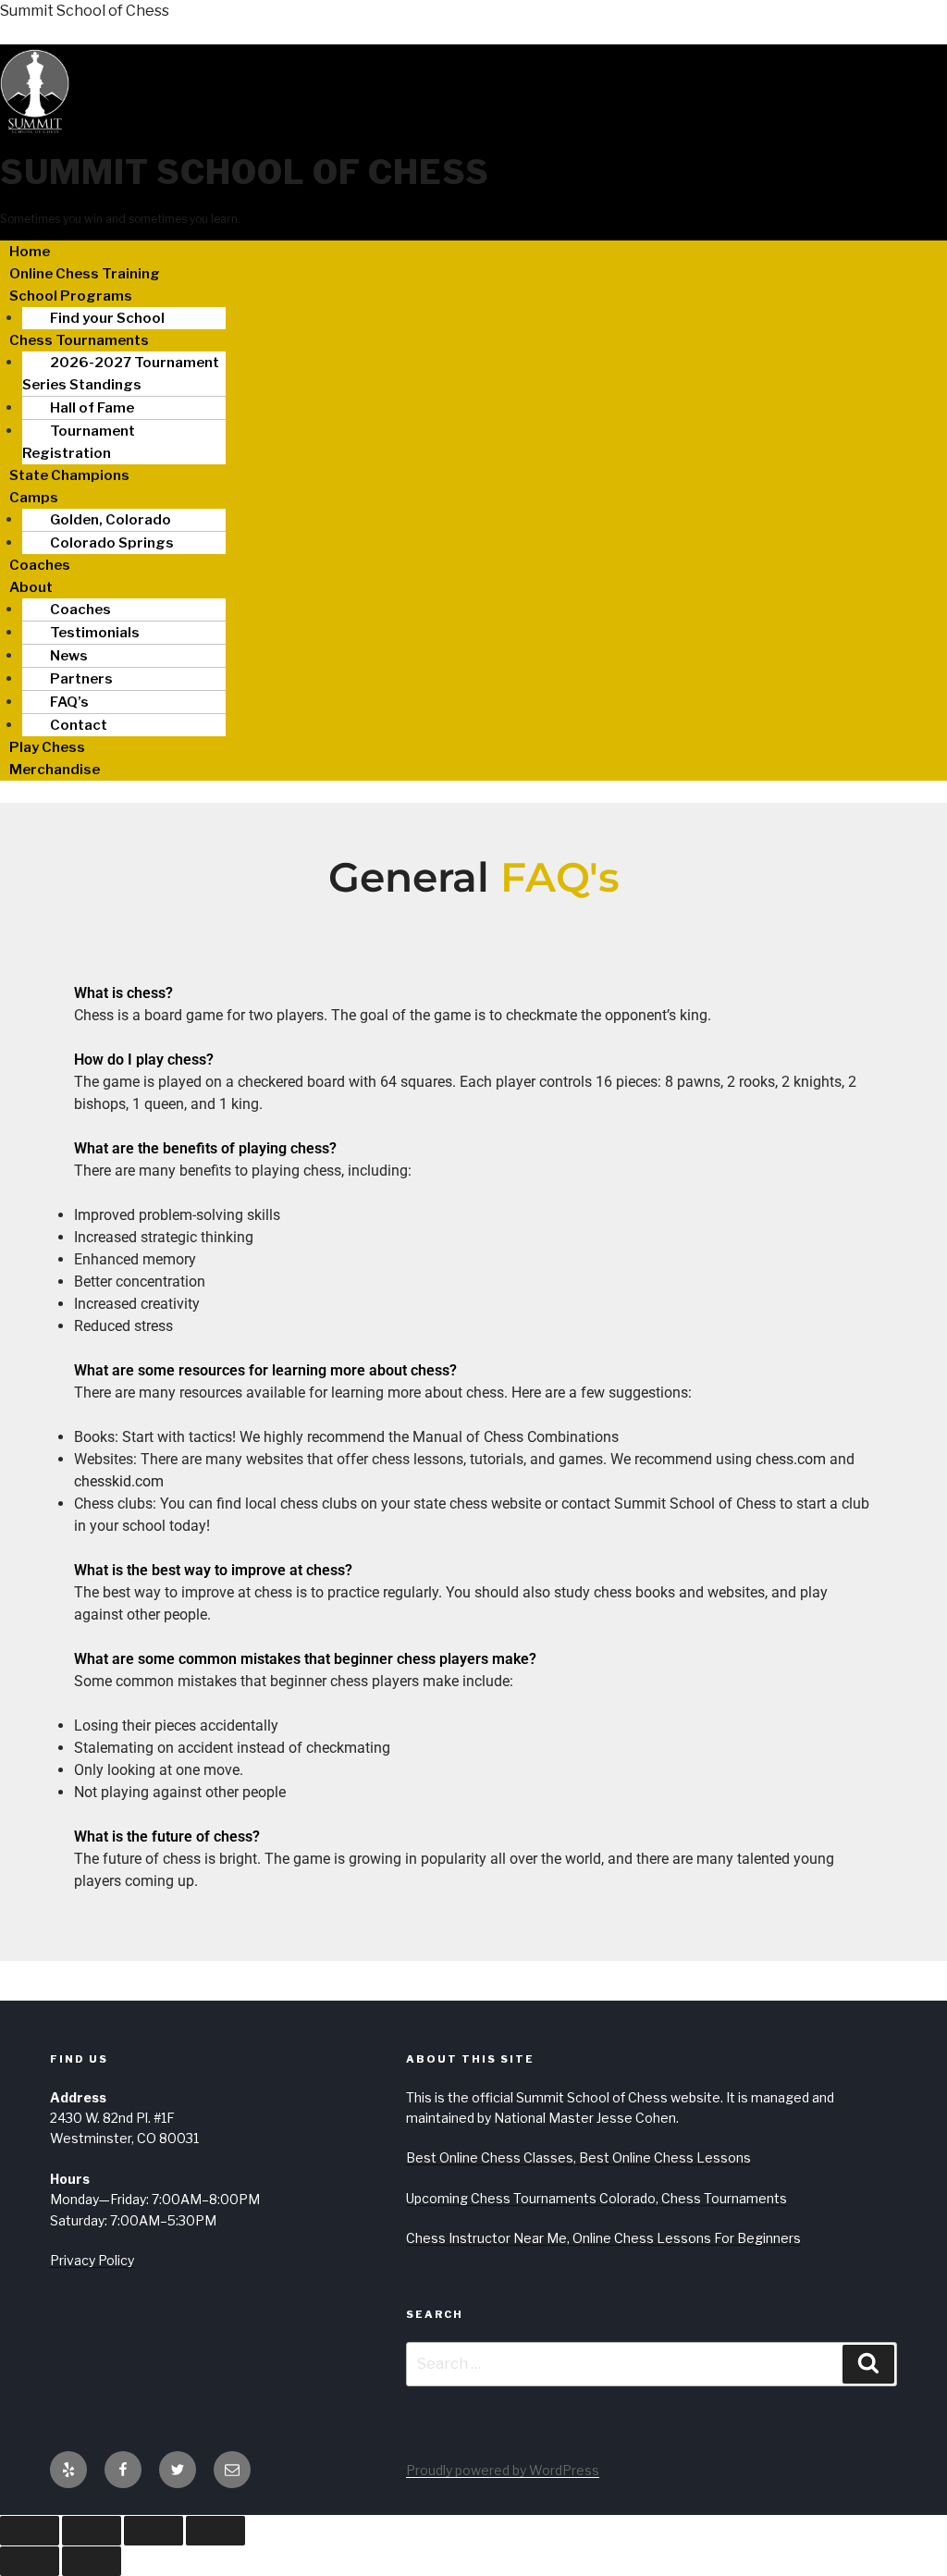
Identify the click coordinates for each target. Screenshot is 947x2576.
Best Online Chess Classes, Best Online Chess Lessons (578, 2157)
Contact (79, 725)
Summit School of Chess (85, 11)
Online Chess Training (85, 274)
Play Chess (47, 747)
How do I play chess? (144, 1060)
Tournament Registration (79, 442)
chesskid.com (119, 1481)
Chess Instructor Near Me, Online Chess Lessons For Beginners (603, 2238)
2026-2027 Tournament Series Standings (121, 374)
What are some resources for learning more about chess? (265, 1370)
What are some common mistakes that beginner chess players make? (305, 1659)
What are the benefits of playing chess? (205, 1148)
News (69, 656)
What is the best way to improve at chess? (213, 1570)
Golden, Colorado (111, 520)
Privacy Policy (92, 2260)
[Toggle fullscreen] (92, 2531)
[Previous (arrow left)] (30, 2561)
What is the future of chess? (167, 1836)
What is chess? (123, 993)
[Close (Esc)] (215, 2531)
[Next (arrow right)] (92, 2561)
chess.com (791, 1459)
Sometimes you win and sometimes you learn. (120, 219)
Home (30, 252)
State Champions (69, 475)
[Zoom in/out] (30, 2531)
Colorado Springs (112, 543)
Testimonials (95, 633)
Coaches (40, 565)
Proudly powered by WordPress (503, 2470)
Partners (81, 679)
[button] (473, 296)
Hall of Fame (92, 408)
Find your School (107, 318)
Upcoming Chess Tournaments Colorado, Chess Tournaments (596, 2198)
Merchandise (55, 770)
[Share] (154, 2531)
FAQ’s (69, 702)
